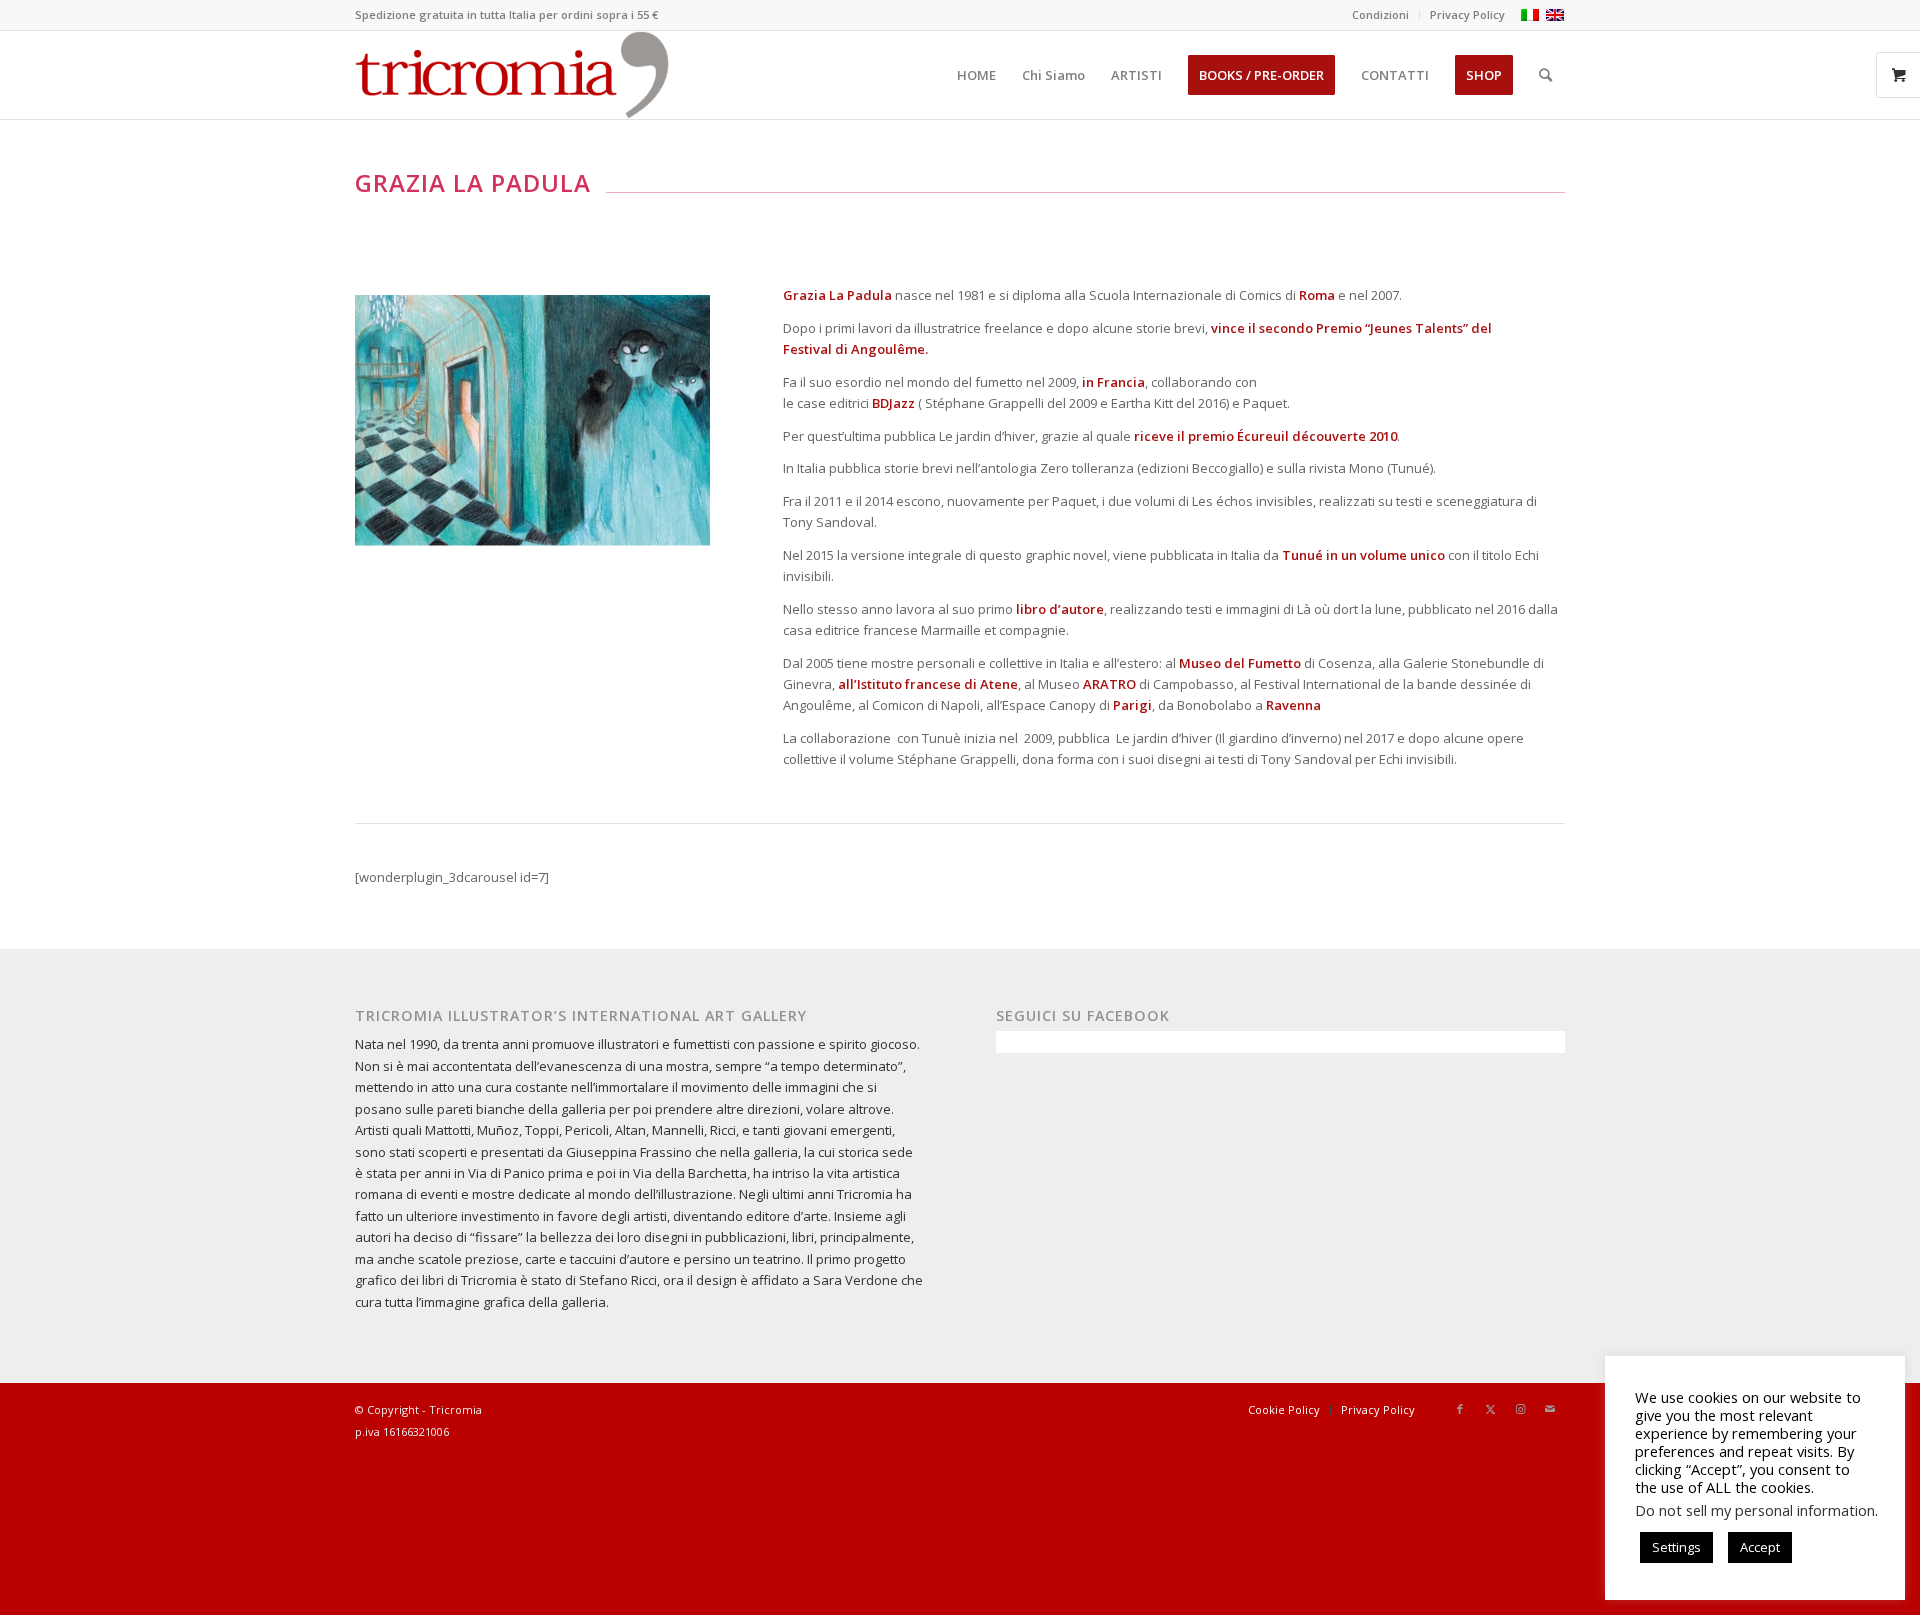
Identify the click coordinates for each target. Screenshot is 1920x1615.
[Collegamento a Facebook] (1460, 1409)
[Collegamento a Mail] (1550, 1409)
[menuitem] (1381, 15)
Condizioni (1380, 14)
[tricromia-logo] (512, 75)
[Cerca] (1545, 75)
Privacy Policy (1467, 14)
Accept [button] (1760, 1547)
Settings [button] (1676, 1547)
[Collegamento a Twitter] (1490, 1409)
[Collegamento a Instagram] (1520, 1409)
